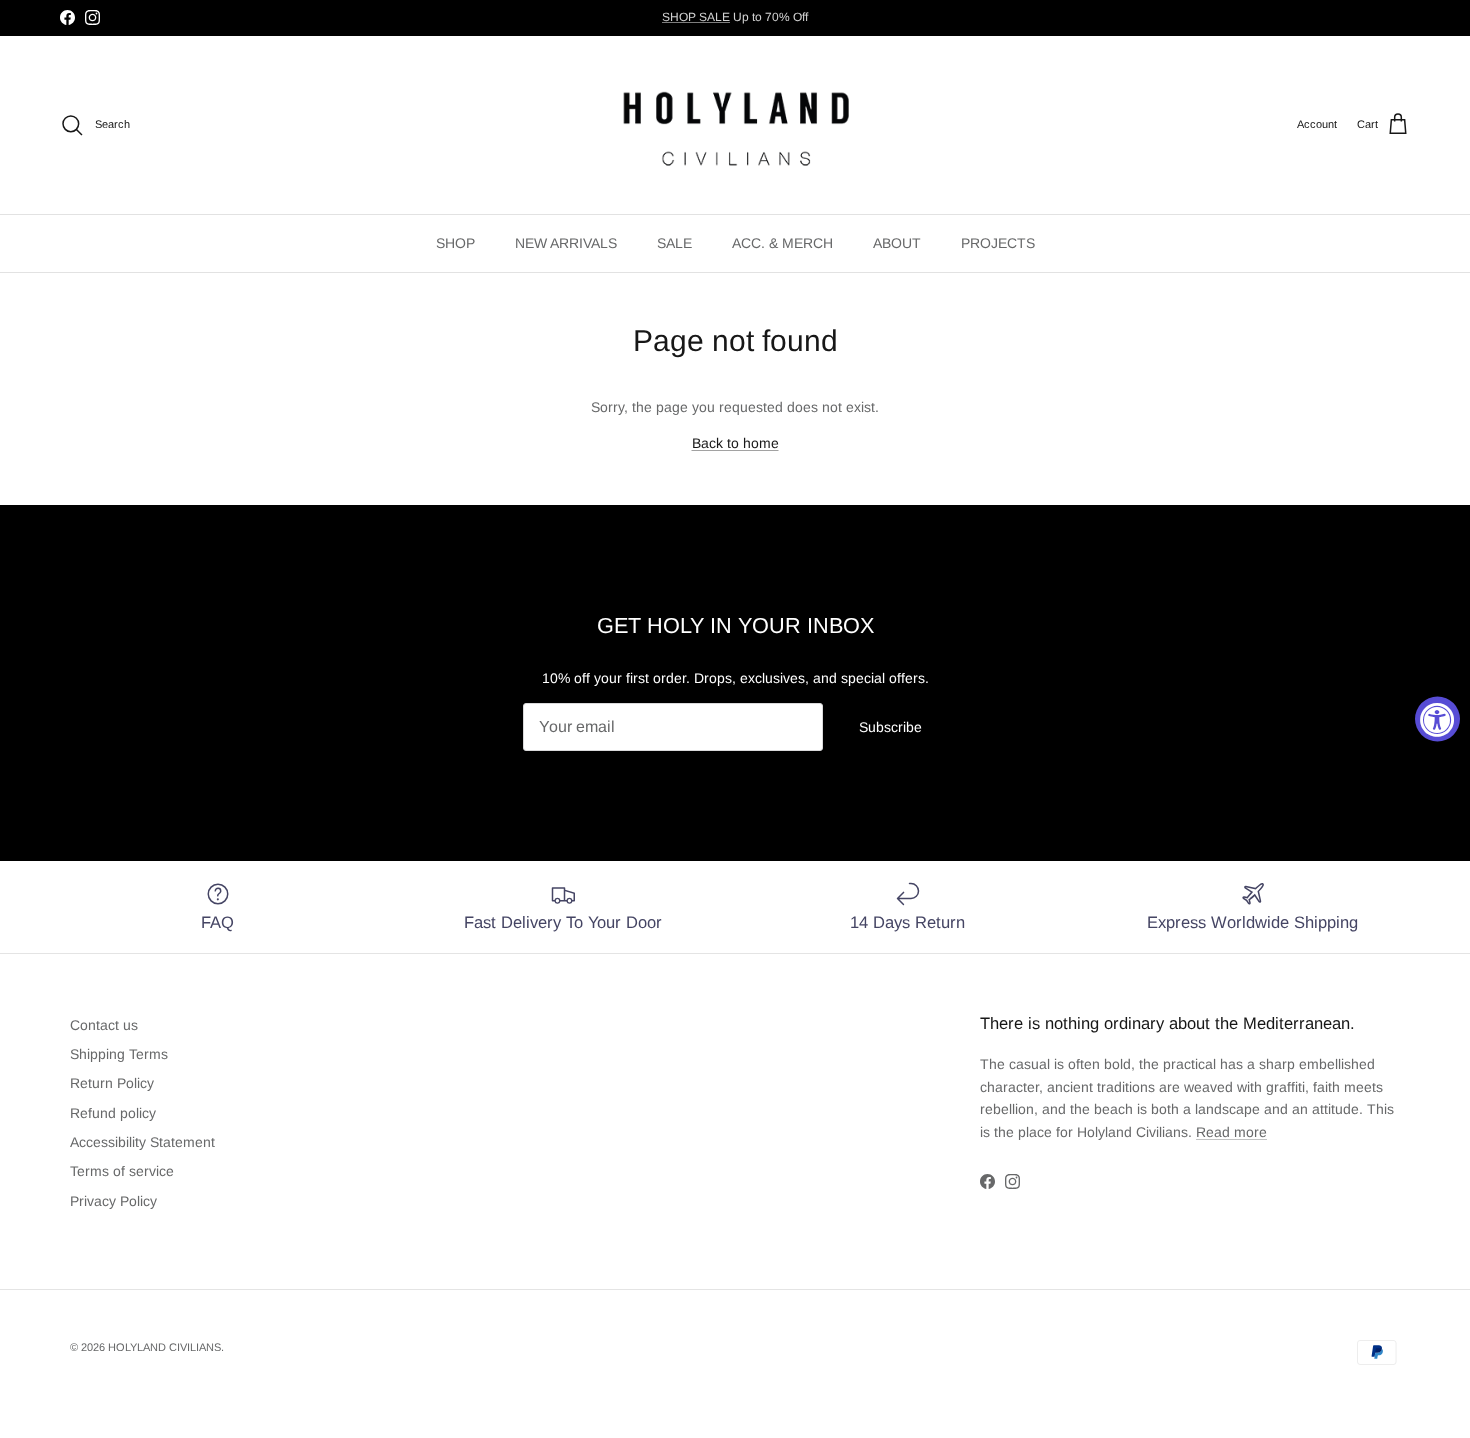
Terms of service (122, 1171)
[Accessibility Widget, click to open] (1437, 719)
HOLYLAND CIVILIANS (164, 1347)
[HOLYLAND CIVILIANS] (735, 125)
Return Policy (112, 1083)
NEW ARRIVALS (566, 243)
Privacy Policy (113, 1201)
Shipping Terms (119, 1054)
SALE (674, 243)
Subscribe (890, 727)
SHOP (455, 243)
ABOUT (897, 243)
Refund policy (113, 1113)
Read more (1231, 1132)
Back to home (735, 443)
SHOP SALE (696, 17)
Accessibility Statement (142, 1142)
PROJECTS (998, 243)
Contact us (104, 1025)
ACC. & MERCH (782, 243)
